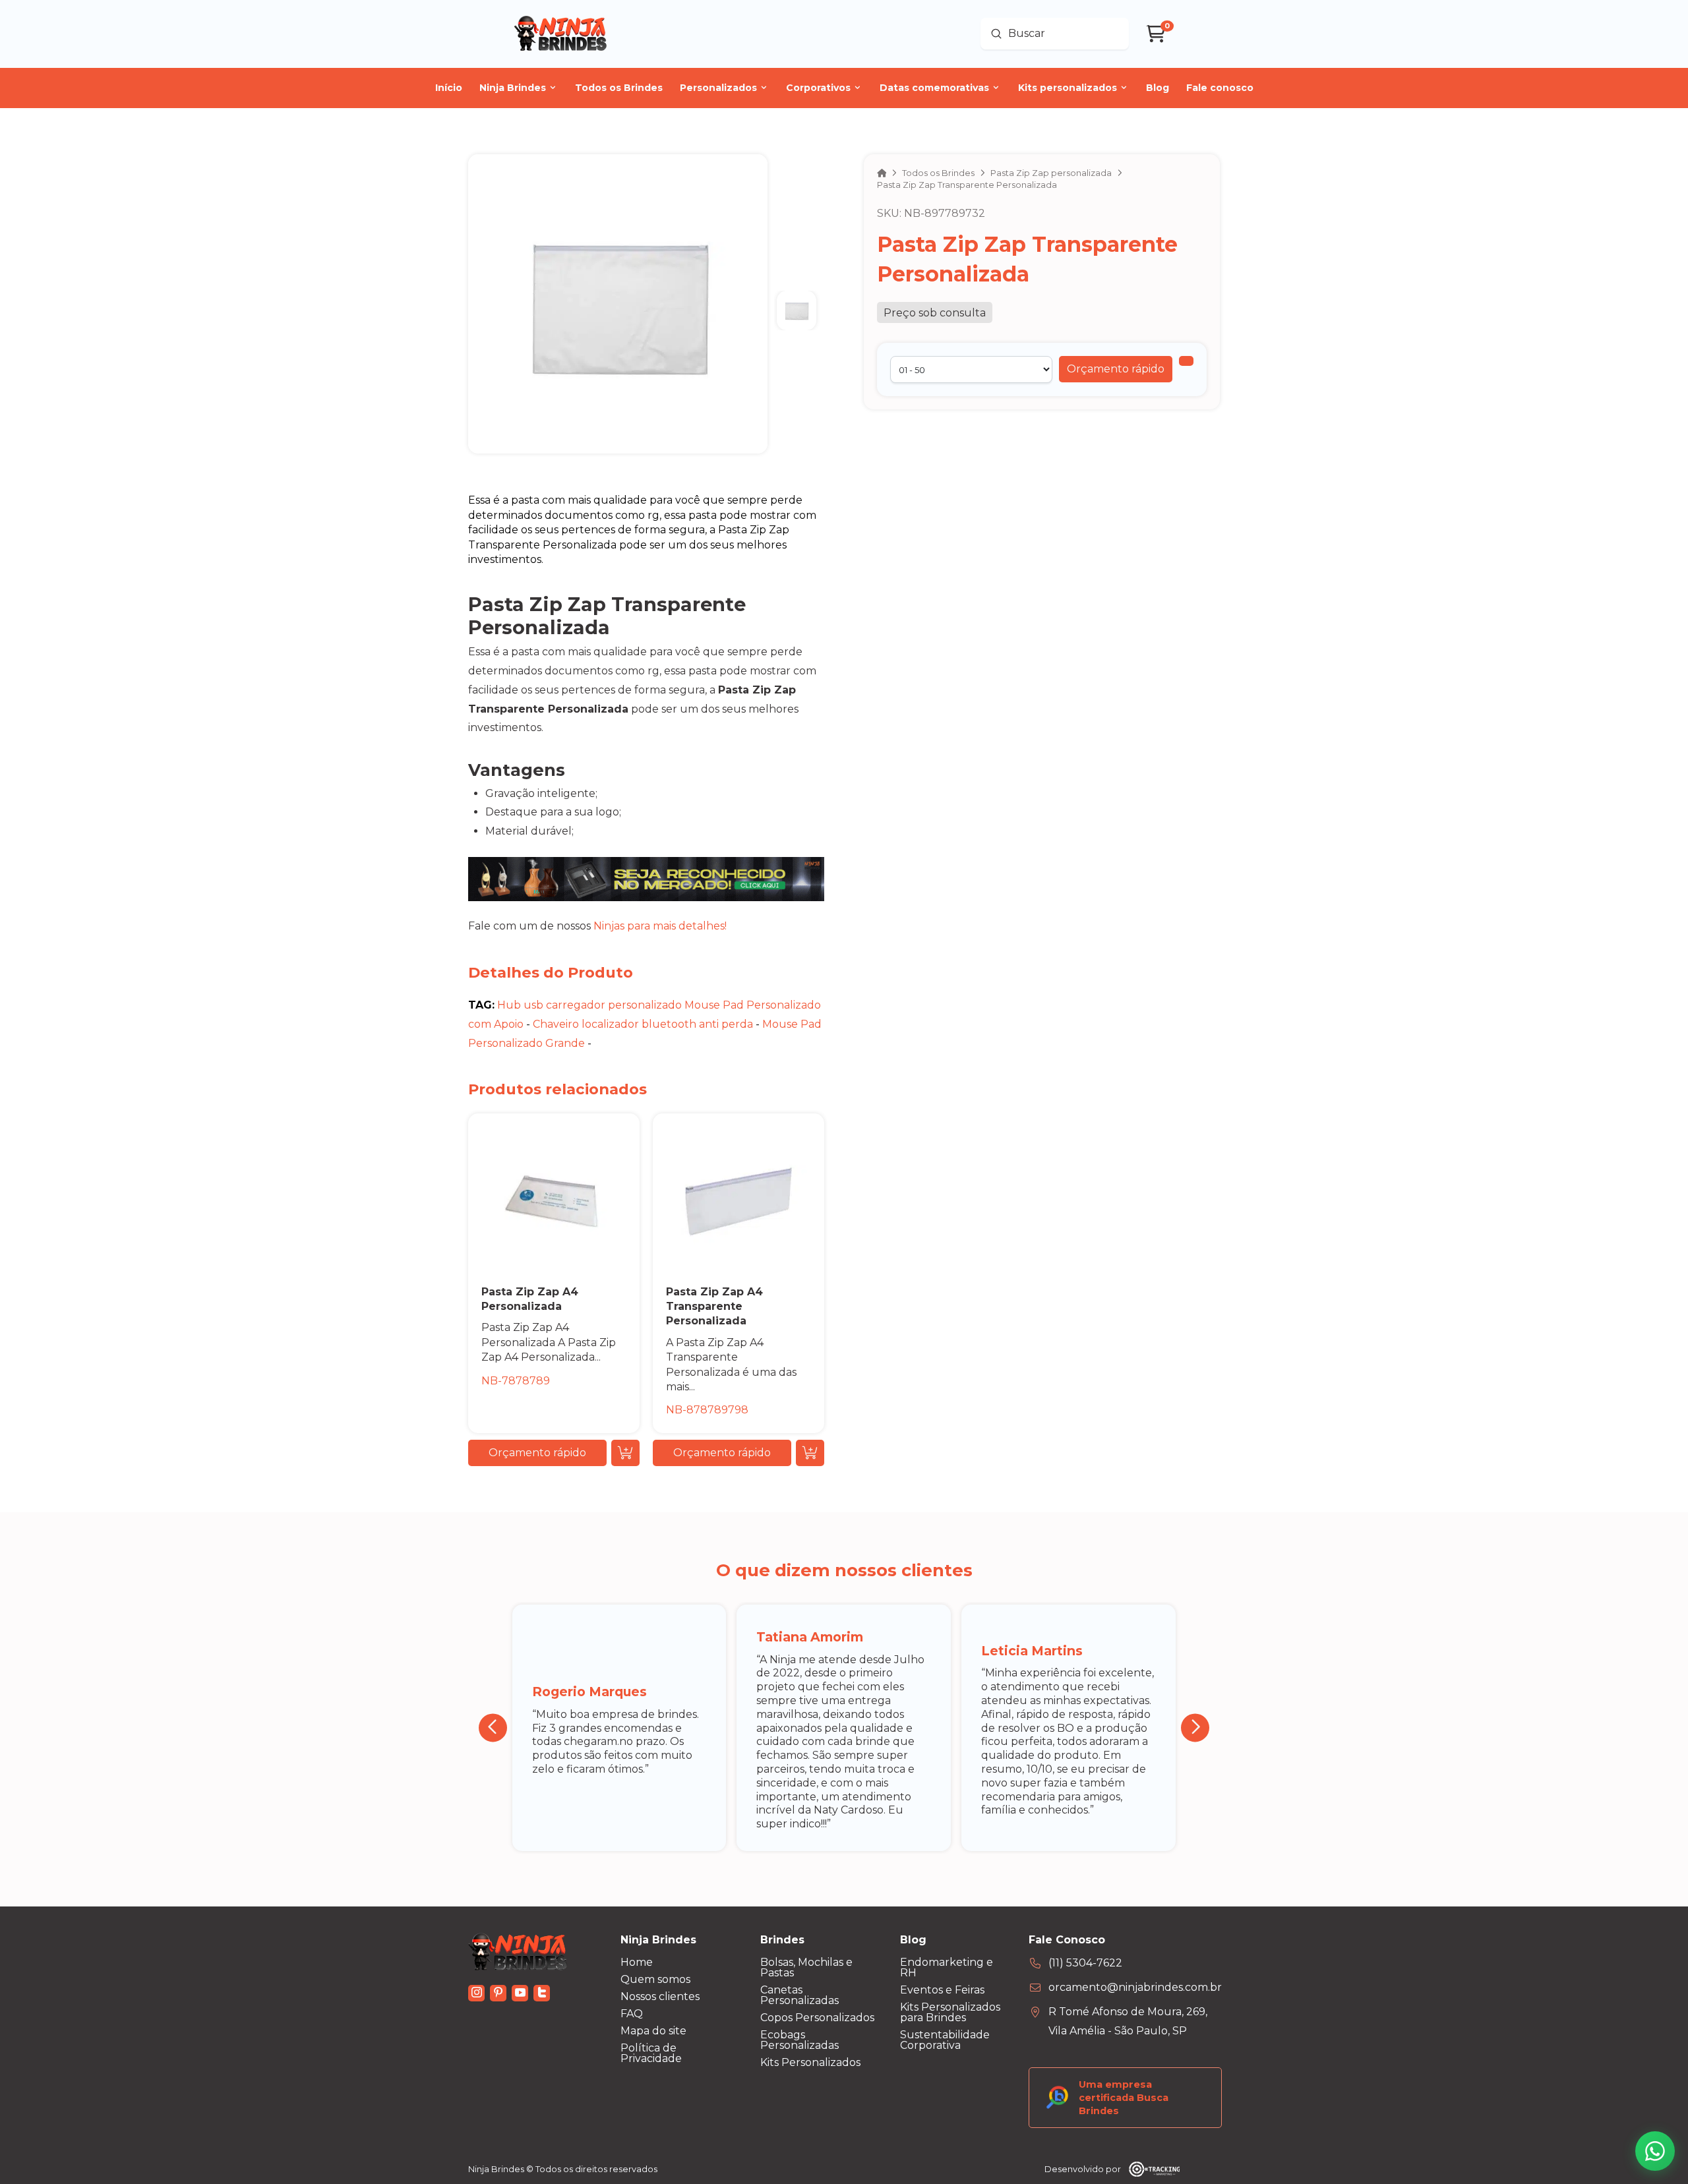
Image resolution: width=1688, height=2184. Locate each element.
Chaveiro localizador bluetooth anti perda (643, 1024)
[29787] (1186, 361)
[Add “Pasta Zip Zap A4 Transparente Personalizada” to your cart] (810, 1453)
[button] (1116, 369)
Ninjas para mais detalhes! (660, 926)
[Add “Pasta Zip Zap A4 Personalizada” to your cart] (625, 1453)
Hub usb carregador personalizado (589, 1005)
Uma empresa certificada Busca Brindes (1124, 2098)
